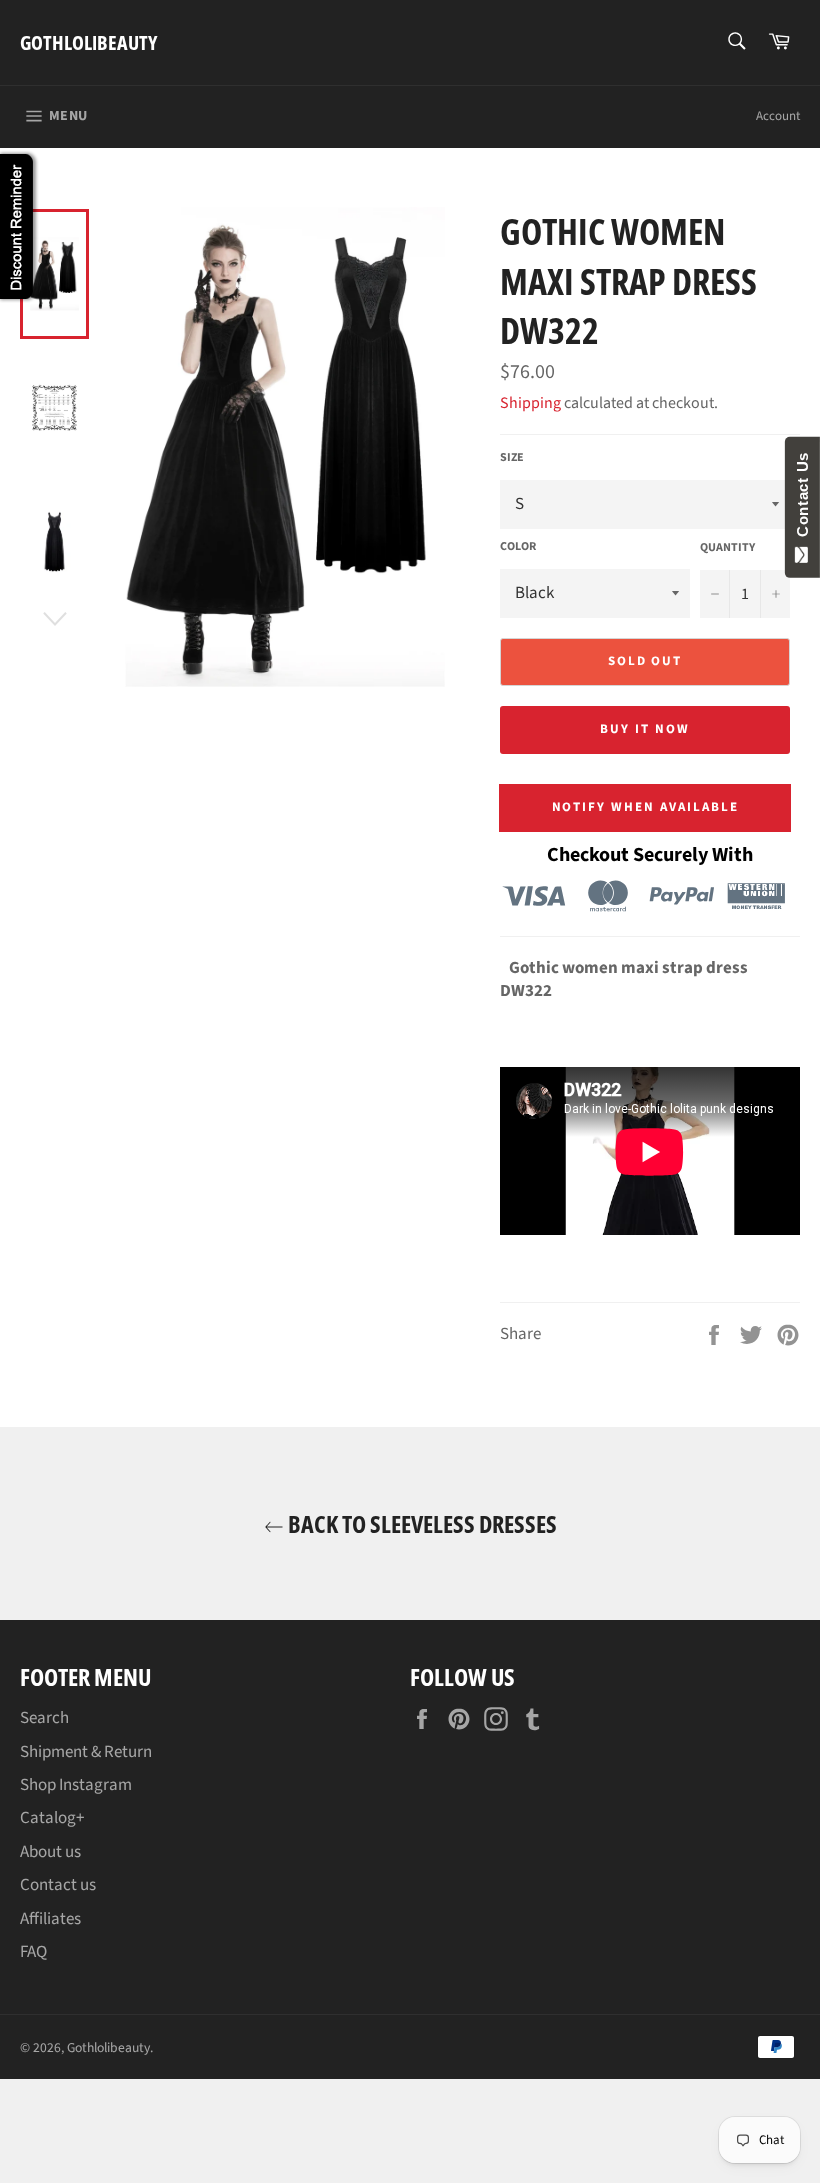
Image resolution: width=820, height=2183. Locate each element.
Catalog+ (52, 1818)
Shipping (530, 403)
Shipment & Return (86, 1752)
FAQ (33, 1952)
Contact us (58, 1885)
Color (518, 547)
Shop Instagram (76, 1785)
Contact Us (802, 499)
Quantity (727, 548)
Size (512, 458)
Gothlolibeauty (88, 42)
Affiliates (50, 1919)
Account (778, 116)
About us (50, 1852)
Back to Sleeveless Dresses (420, 1523)
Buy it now (645, 729)
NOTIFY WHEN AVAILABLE (645, 807)
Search (44, 1718)
